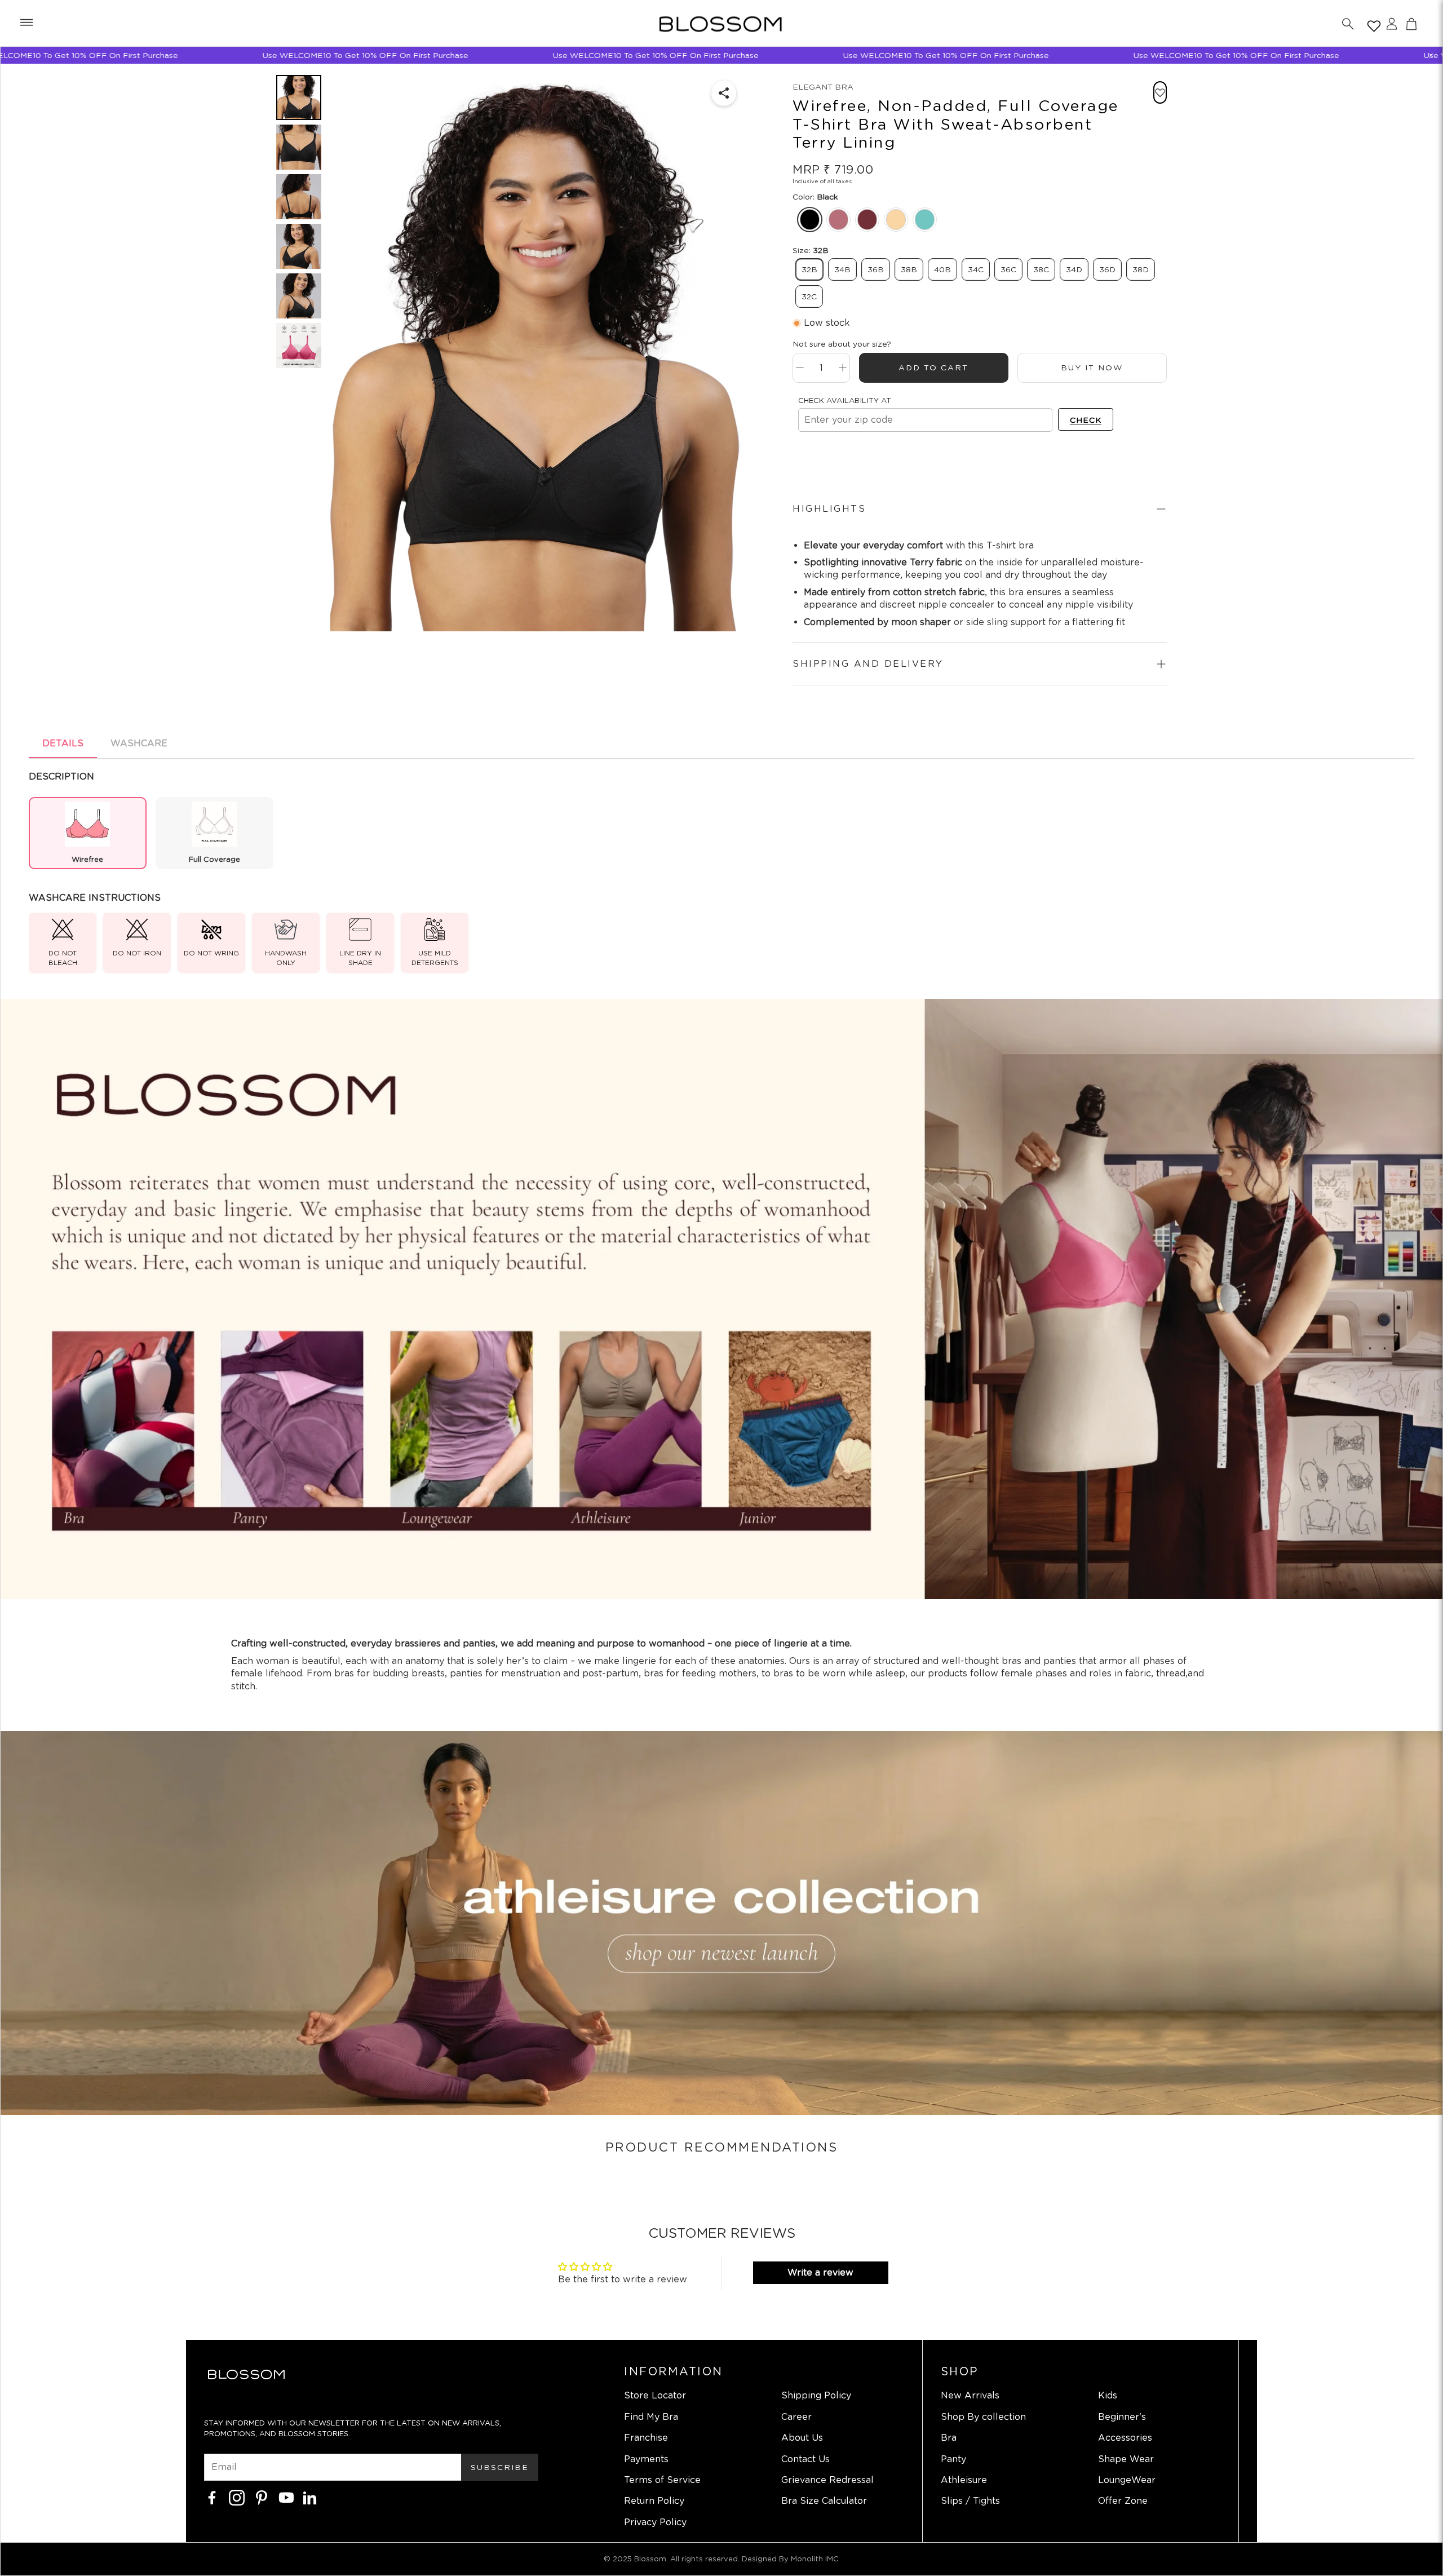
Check (1086, 420)
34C (976, 269)
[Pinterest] (262, 2498)
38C (1041, 269)
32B (809, 269)
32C (809, 296)
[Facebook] (212, 2498)
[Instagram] (237, 2498)
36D (1107, 269)
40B (942, 269)
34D (1074, 269)
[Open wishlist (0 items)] (1372, 24)
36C (1008, 269)
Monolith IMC (815, 2559)
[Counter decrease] (800, 368)
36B (876, 269)
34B (842, 269)
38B (909, 269)
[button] (26, 24)
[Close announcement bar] (1431, 55)
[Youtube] (286, 2498)
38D (1141, 269)
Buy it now (1092, 368)
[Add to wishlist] (1160, 92)
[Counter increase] (843, 368)
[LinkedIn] (310, 2498)
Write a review (820, 2272)
